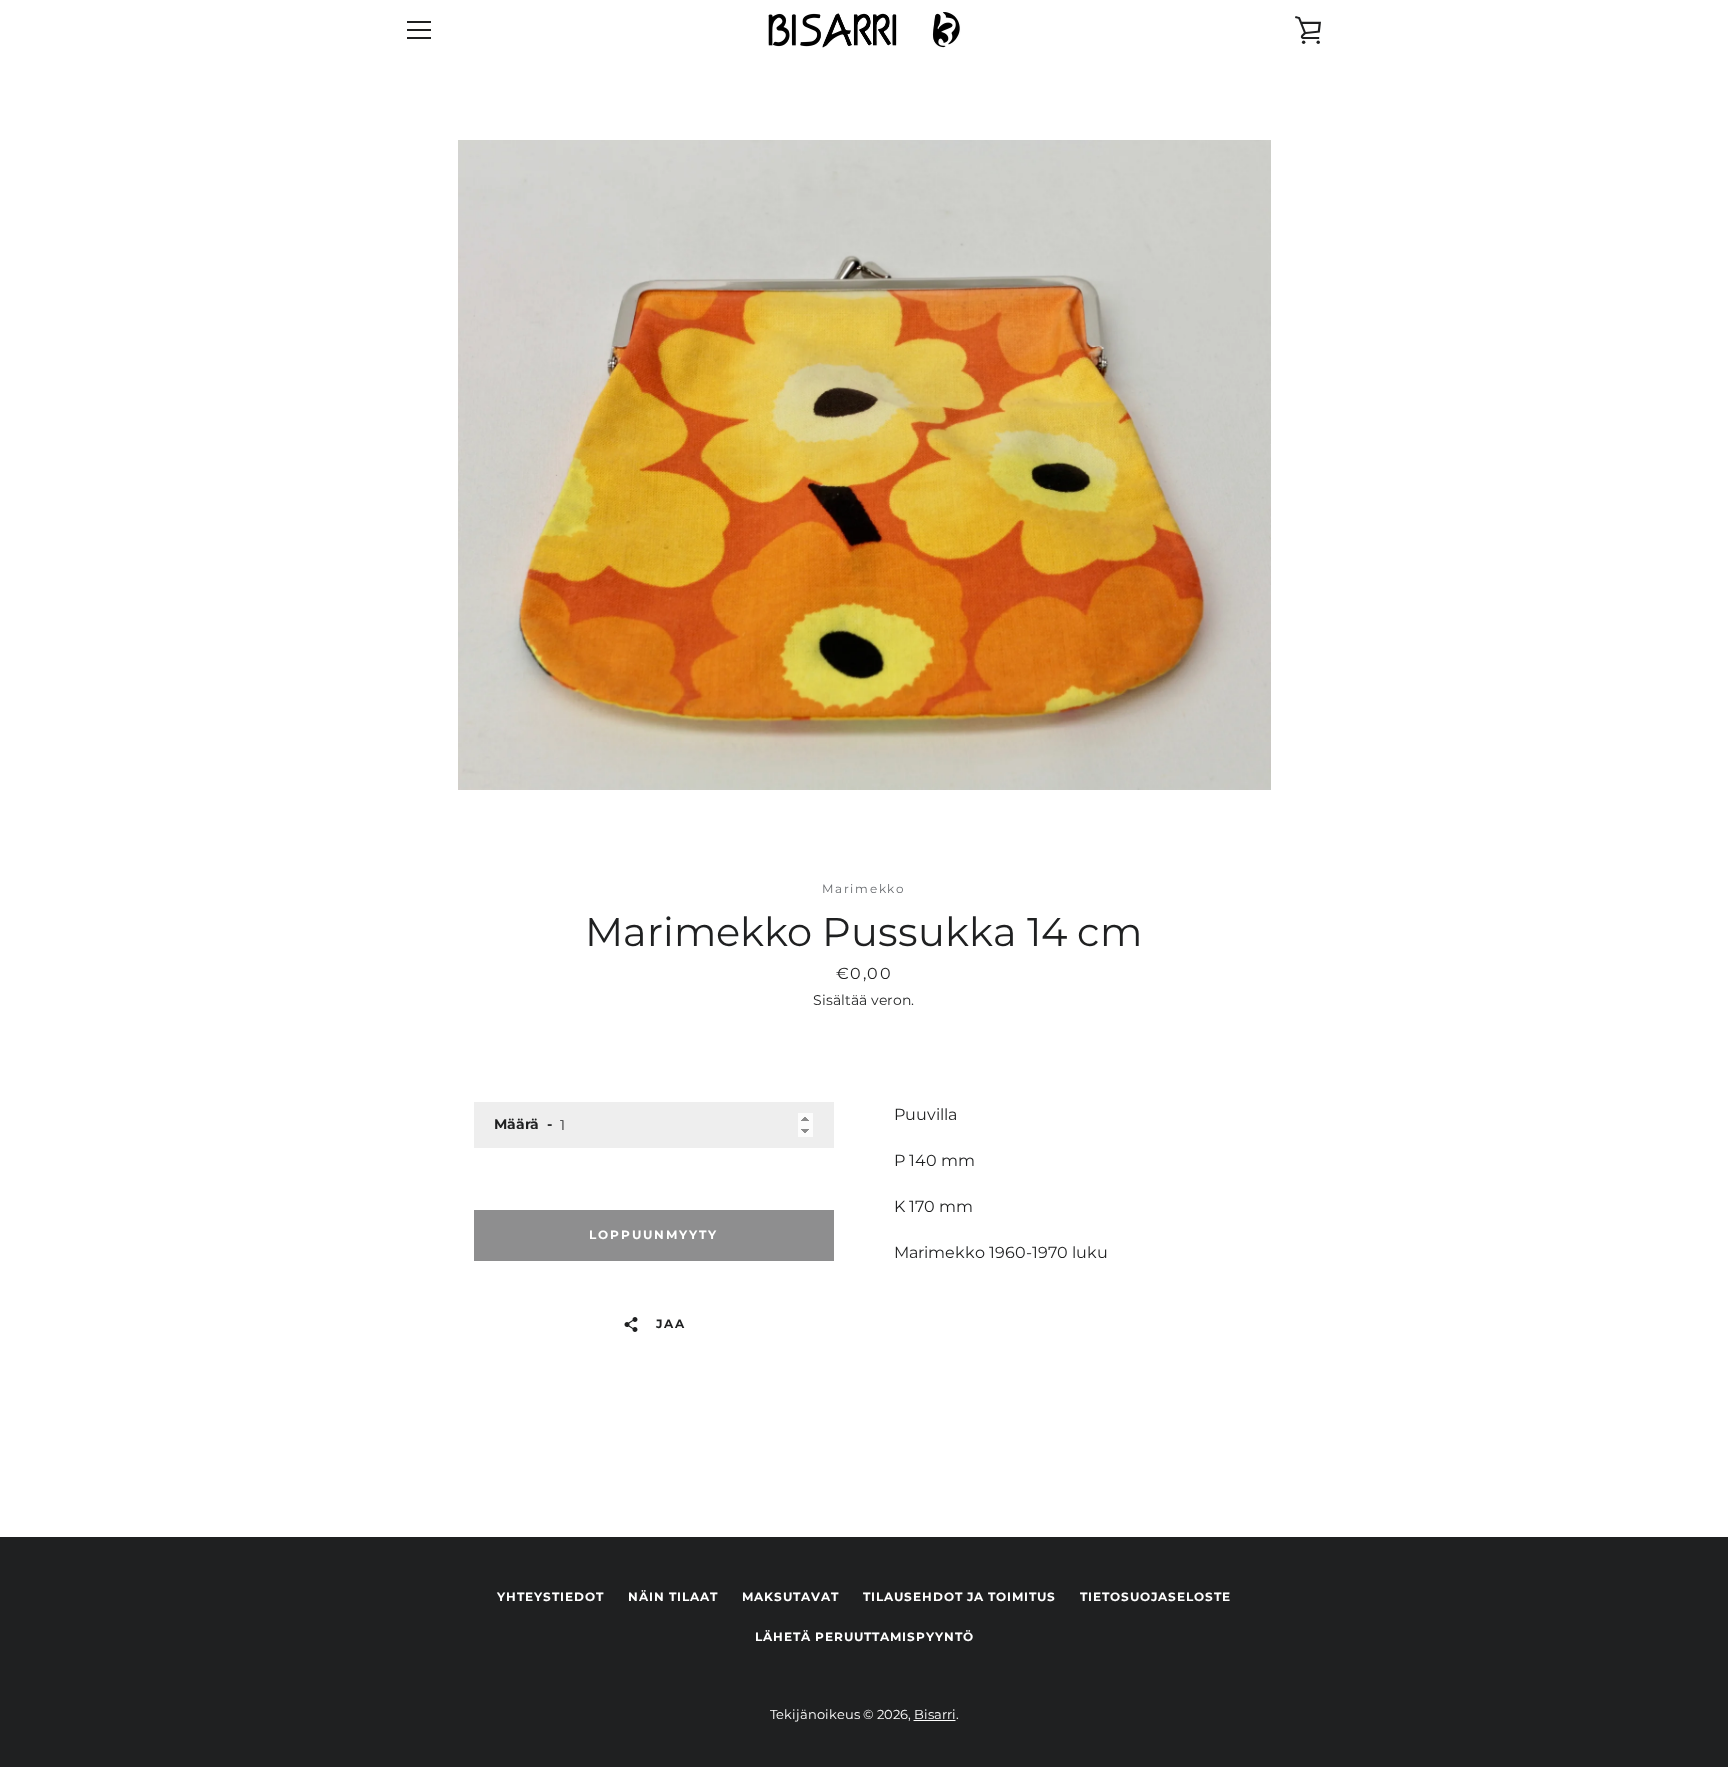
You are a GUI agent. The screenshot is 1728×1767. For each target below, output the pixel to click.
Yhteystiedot (550, 1596)
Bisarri (935, 1714)
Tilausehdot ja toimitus (959, 1596)
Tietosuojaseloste (1155, 1596)
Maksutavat (790, 1596)
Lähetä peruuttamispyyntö (864, 1636)
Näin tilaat (673, 1596)
